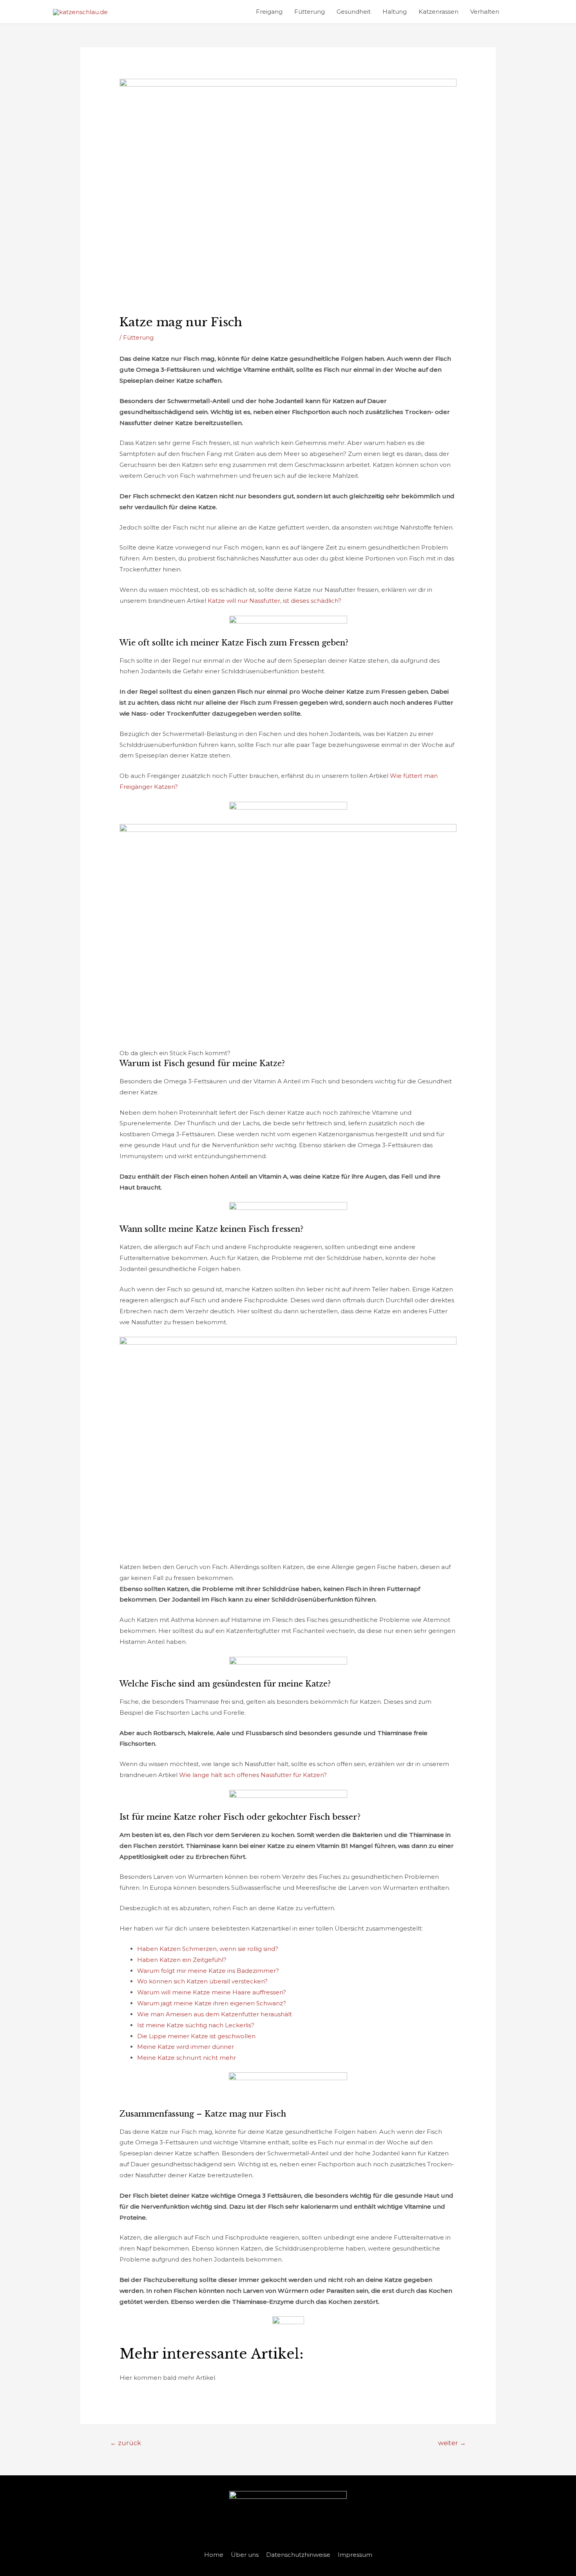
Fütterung (310, 12)
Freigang (269, 12)
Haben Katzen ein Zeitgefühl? (182, 1960)
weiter (452, 2443)
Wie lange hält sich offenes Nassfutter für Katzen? (253, 1775)
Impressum (355, 2555)
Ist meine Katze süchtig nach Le (185, 2025)
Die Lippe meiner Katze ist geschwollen (196, 2036)
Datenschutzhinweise (298, 2555)
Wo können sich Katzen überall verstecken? (202, 1981)
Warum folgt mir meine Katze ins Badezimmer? (208, 1971)
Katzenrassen (438, 12)
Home (214, 2555)
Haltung (395, 12)
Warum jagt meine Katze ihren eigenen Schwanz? (212, 2003)
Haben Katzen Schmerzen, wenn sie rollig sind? (208, 1949)
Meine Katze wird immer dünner (186, 2047)
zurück (126, 2443)
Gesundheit (354, 12)
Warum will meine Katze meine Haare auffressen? (212, 1992)
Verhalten (485, 12)
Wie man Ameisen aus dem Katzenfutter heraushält (215, 2014)
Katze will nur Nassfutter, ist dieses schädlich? (274, 601)
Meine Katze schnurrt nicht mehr (187, 2058)
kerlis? (245, 2025)
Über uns (245, 2555)
